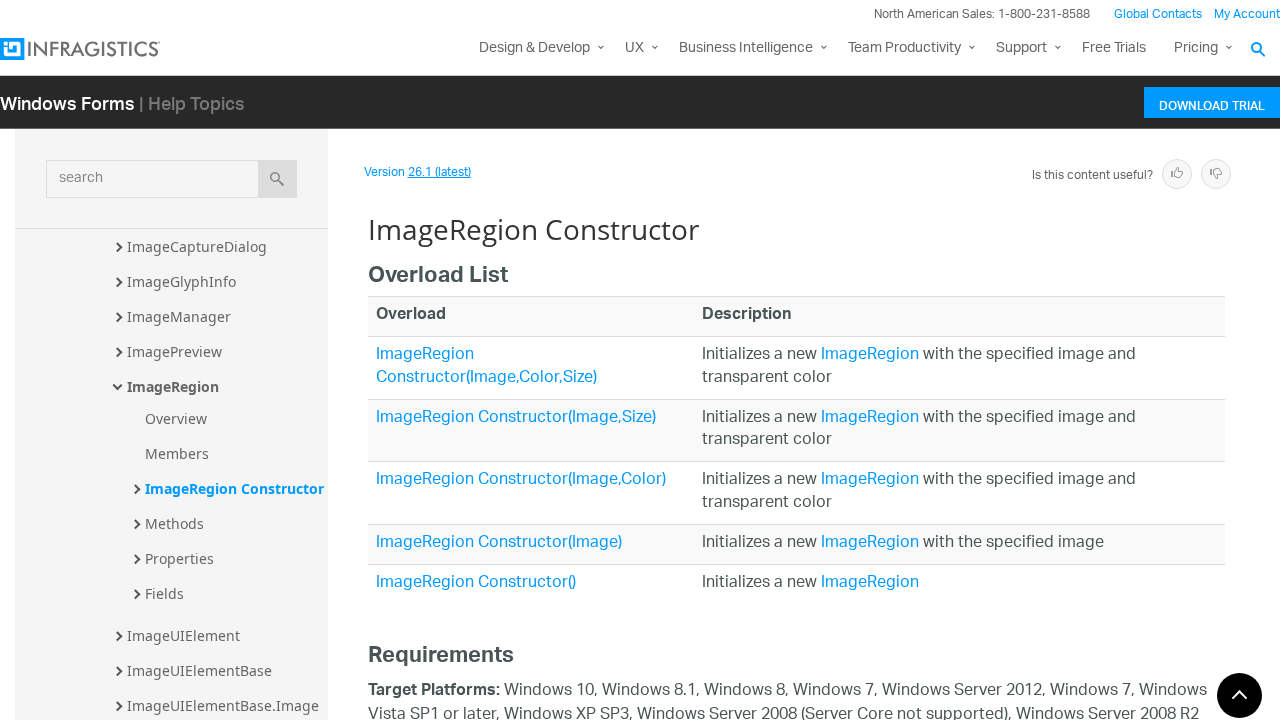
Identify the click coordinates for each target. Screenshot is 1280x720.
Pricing (1196, 48)
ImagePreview (174, 351)
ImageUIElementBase (199, 670)
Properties (179, 558)
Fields (164, 593)
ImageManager (179, 316)
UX (634, 48)
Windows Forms (67, 102)
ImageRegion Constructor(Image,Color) (521, 480)
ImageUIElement (183, 635)
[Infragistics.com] (100, 49)
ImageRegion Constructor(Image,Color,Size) (486, 367)
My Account (1247, 14)
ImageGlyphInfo (181, 281)
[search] (277, 179)
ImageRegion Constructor (234, 488)
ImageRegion (173, 386)
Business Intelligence (746, 48)
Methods (174, 523)
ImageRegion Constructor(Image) (499, 543)
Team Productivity (904, 48)
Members (177, 453)
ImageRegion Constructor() (476, 583)
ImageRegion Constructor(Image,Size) (516, 418)
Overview (176, 418)
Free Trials (1114, 48)
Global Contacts (1158, 14)
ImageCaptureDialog (197, 246)
